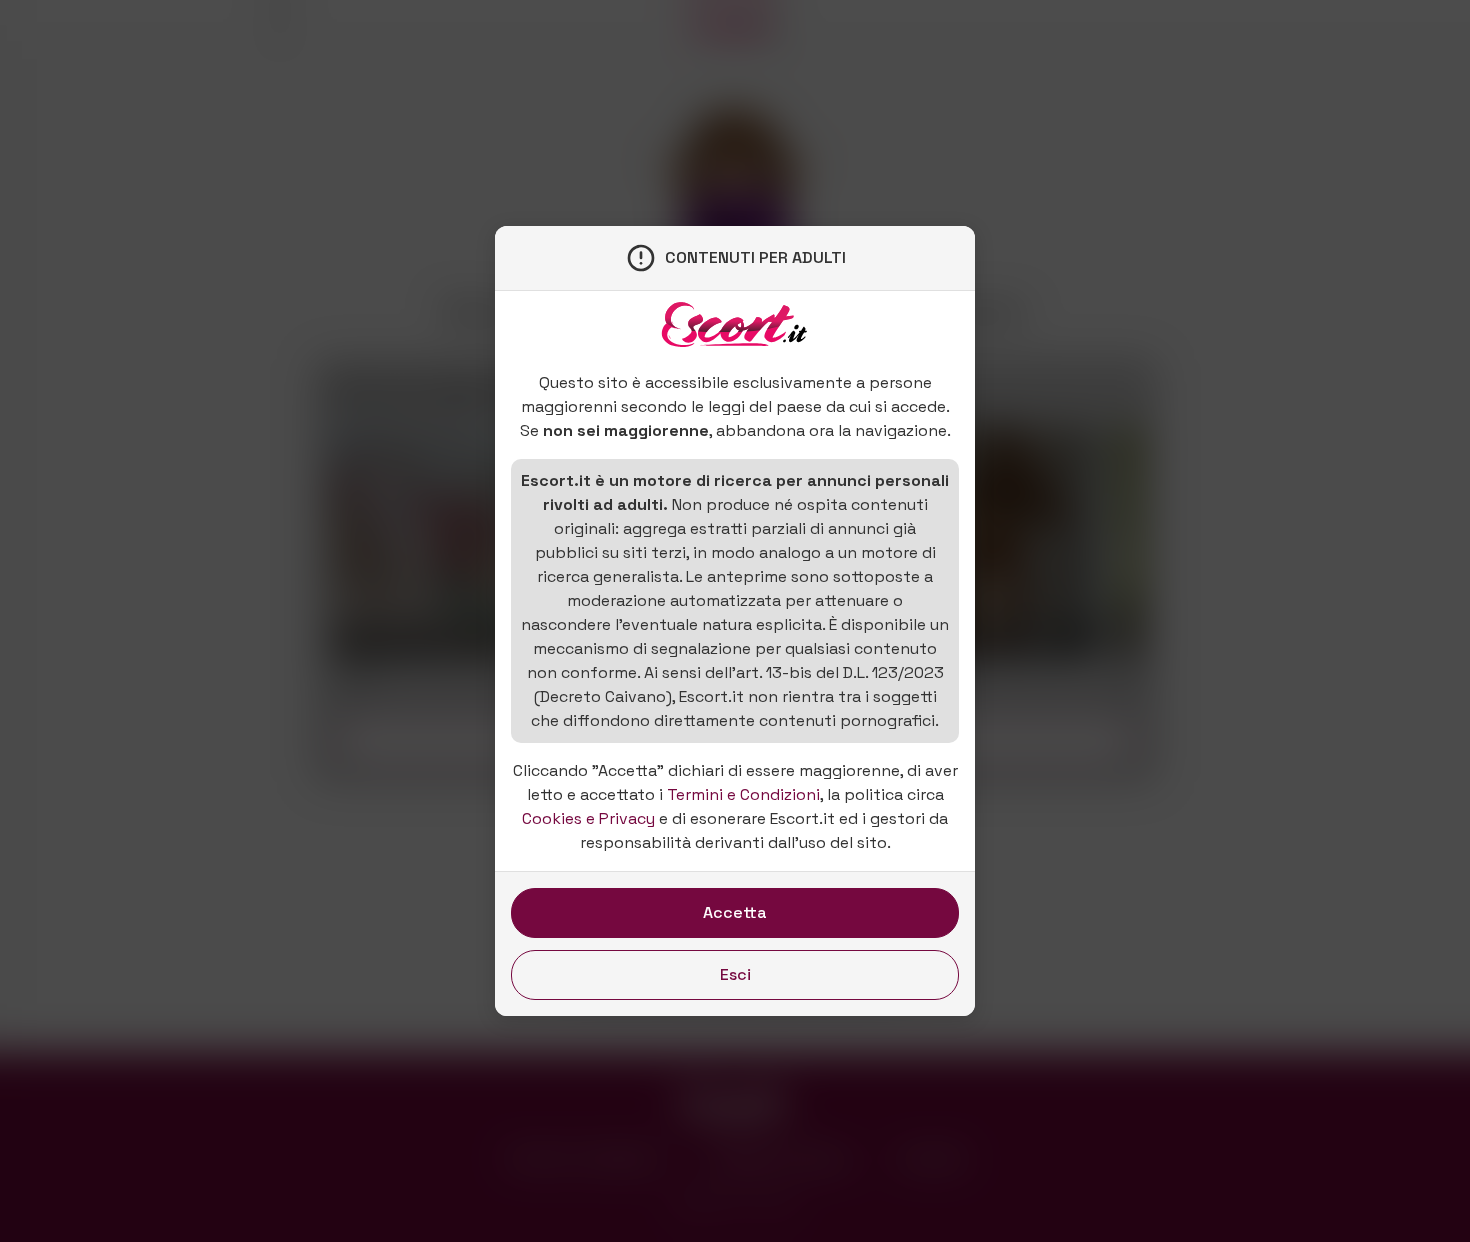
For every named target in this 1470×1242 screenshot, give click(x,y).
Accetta (735, 912)
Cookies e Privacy (588, 818)
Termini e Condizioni (743, 794)
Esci (735, 974)
